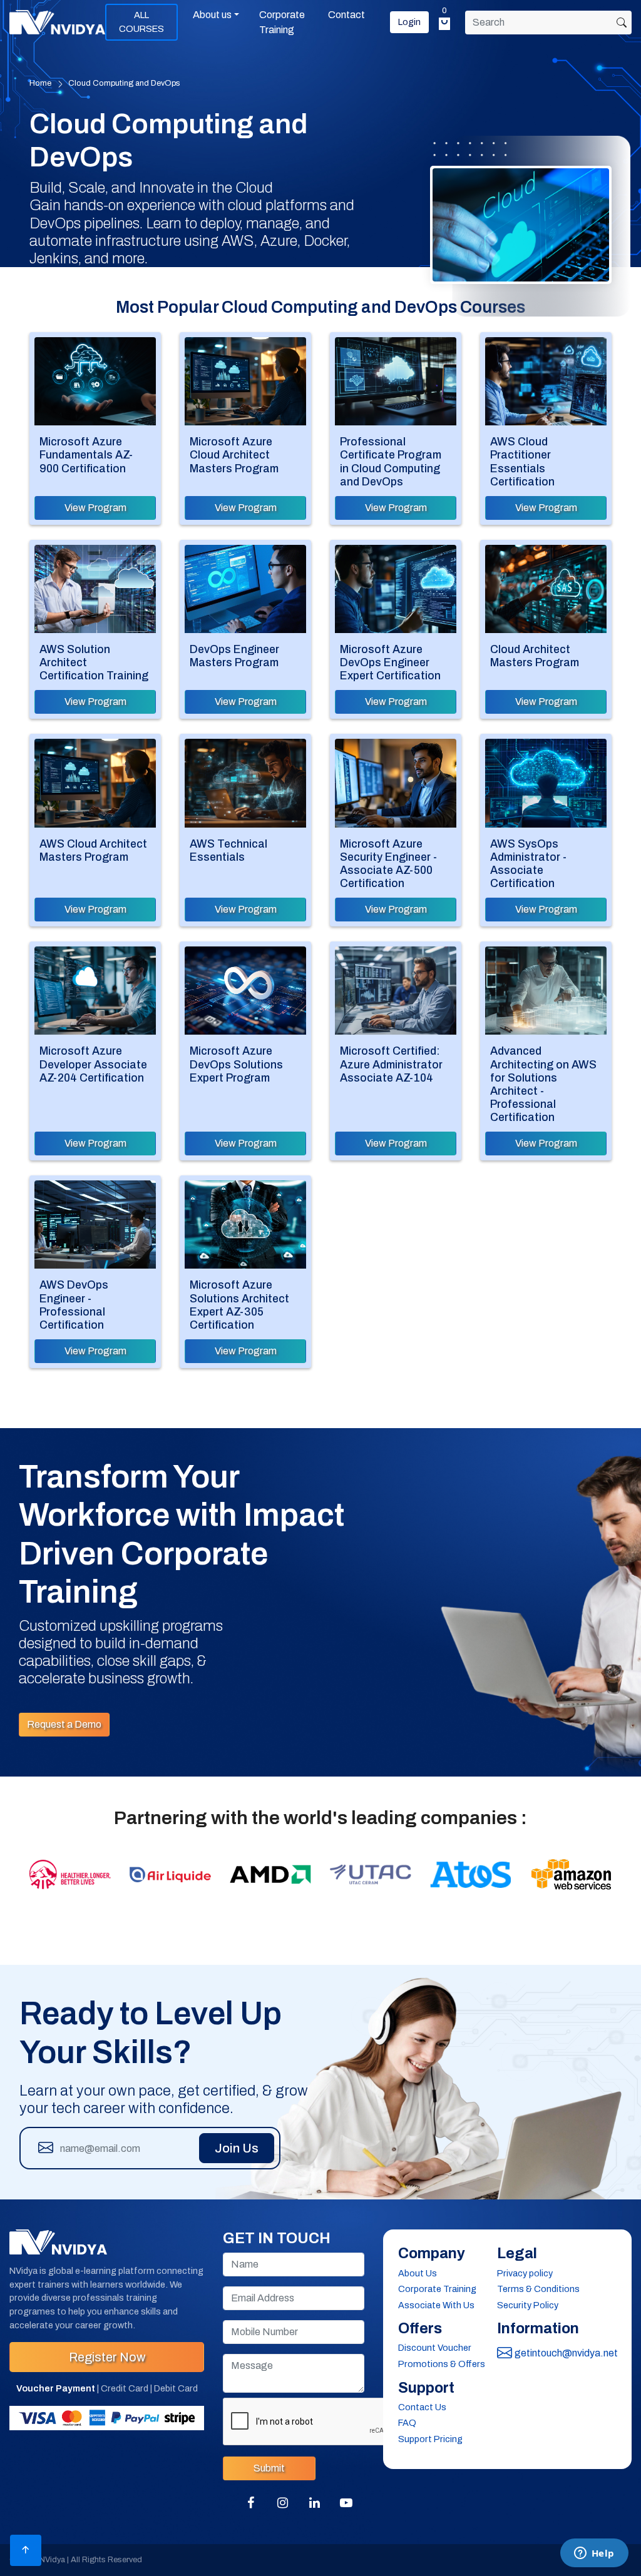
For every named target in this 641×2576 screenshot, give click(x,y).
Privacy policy (525, 2273)
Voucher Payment (56, 2388)
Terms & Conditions (538, 2289)
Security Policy (528, 2305)
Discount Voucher (435, 2348)
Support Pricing (430, 2439)
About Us (418, 2273)
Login (409, 22)
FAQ (407, 2423)
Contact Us (422, 2407)
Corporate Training (282, 22)
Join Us (237, 2148)
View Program (95, 508)
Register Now (107, 2357)
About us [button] (212, 15)
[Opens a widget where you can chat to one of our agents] (594, 2554)
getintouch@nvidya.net (566, 2353)
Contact (346, 15)
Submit (269, 2468)
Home (40, 83)
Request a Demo (64, 1724)
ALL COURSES (141, 22)
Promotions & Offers (442, 2364)
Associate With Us (436, 2305)
